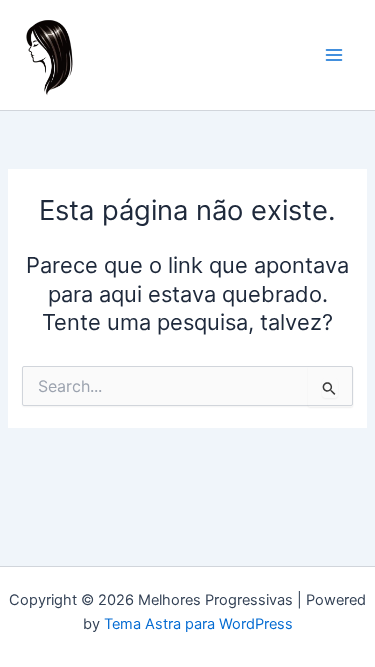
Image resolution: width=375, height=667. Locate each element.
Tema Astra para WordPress (198, 624)
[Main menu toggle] (334, 55)
